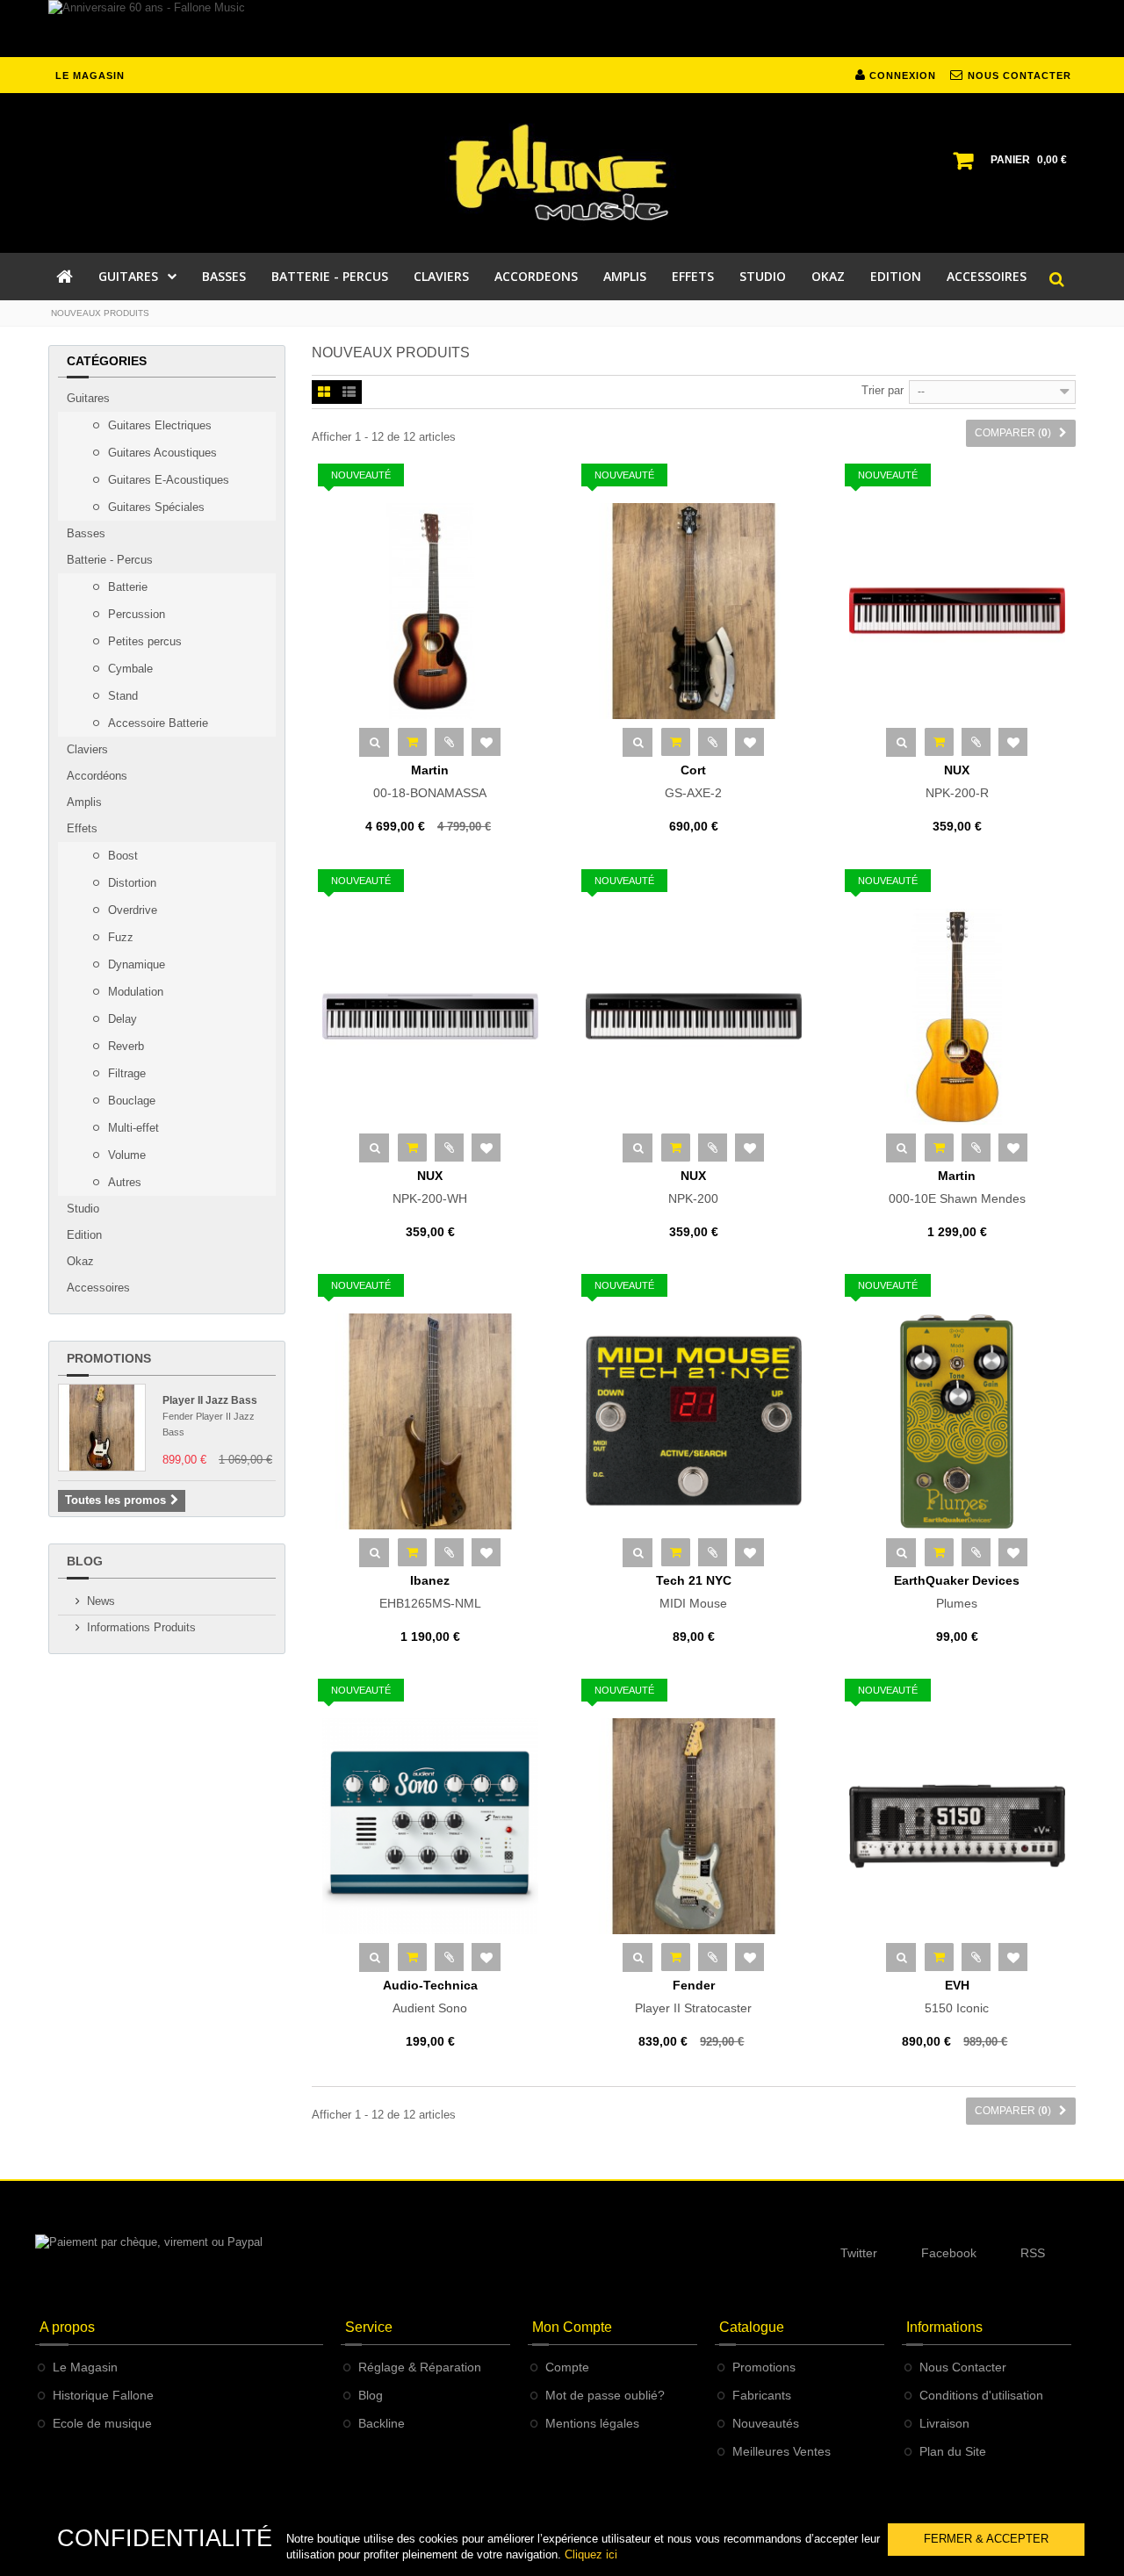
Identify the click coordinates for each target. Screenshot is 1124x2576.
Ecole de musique (102, 2423)
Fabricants (762, 2395)
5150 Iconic (957, 1997)
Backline (382, 2423)
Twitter (859, 2253)
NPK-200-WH (430, 1187)
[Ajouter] (412, 742)
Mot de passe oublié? (605, 2395)
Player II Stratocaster (693, 1997)
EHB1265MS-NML (430, 1592)
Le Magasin (85, 2367)
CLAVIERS (441, 276)
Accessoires (98, 1288)
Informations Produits (141, 1627)
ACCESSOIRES (987, 276)
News (101, 1601)
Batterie (126, 587)
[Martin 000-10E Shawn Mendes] (957, 1017)
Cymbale (129, 669)
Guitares (88, 398)
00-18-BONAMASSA (430, 781)
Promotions (109, 1358)
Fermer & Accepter (986, 2539)
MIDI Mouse (694, 1592)
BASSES (224, 276)
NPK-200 (693, 1187)
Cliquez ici (591, 2554)
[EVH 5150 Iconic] (957, 1826)
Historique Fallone (103, 2395)
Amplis (84, 802)
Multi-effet (132, 1128)
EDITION (896, 276)
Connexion (901, 76)
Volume (125, 1155)
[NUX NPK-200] (694, 1017)
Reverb (124, 1046)
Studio (83, 1209)
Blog (85, 1561)
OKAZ (828, 276)
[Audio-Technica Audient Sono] (430, 1826)
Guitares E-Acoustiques (167, 480)
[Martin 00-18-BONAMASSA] (430, 611)
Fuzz (119, 937)
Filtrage (125, 1073)
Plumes (957, 1592)
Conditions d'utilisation (981, 2395)
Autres (123, 1182)
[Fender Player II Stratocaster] (694, 1826)
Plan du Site (953, 2451)
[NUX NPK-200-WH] (430, 1017)
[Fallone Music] (562, 173)
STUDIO (763, 276)
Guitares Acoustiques (161, 453)
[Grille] (324, 393)
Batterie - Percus (110, 560)
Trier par (883, 390)
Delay (121, 1019)
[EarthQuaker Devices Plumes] (957, 1421)
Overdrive (131, 910)
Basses (86, 533)
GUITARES (128, 276)
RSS (1033, 2253)
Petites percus (143, 641)
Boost (121, 856)
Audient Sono (430, 1997)
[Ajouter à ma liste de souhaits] (486, 742)
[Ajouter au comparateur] (449, 742)
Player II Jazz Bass (210, 1400)
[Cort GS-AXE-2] (694, 611)
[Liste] (349, 393)
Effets (82, 828)
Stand (121, 696)
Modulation (134, 992)
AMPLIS (625, 276)
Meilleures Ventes (782, 2451)
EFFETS (693, 276)
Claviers (87, 749)
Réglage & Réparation (420, 2367)
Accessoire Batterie (156, 723)
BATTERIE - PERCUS (330, 276)
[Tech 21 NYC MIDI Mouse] (694, 1421)
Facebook (949, 2253)
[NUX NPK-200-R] (957, 611)
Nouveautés (766, 2423)
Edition (84, 1235)
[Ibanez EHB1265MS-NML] (430, 1421)
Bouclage (130, 1101)
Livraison (944, 2423)
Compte (567, 2367)
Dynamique (135, 964)
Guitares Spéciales (155, 507)
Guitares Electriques (158, 425)
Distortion (130, 883)
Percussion (135, 614)
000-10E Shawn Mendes (957, 1187)
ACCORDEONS (536, 276)
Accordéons (97, 776)
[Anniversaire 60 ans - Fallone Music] (562, 29)
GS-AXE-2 (693, 781)
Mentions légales (592, 2423)
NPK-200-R (957, 781)
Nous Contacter (963, 2367)
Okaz (80, 1261)
